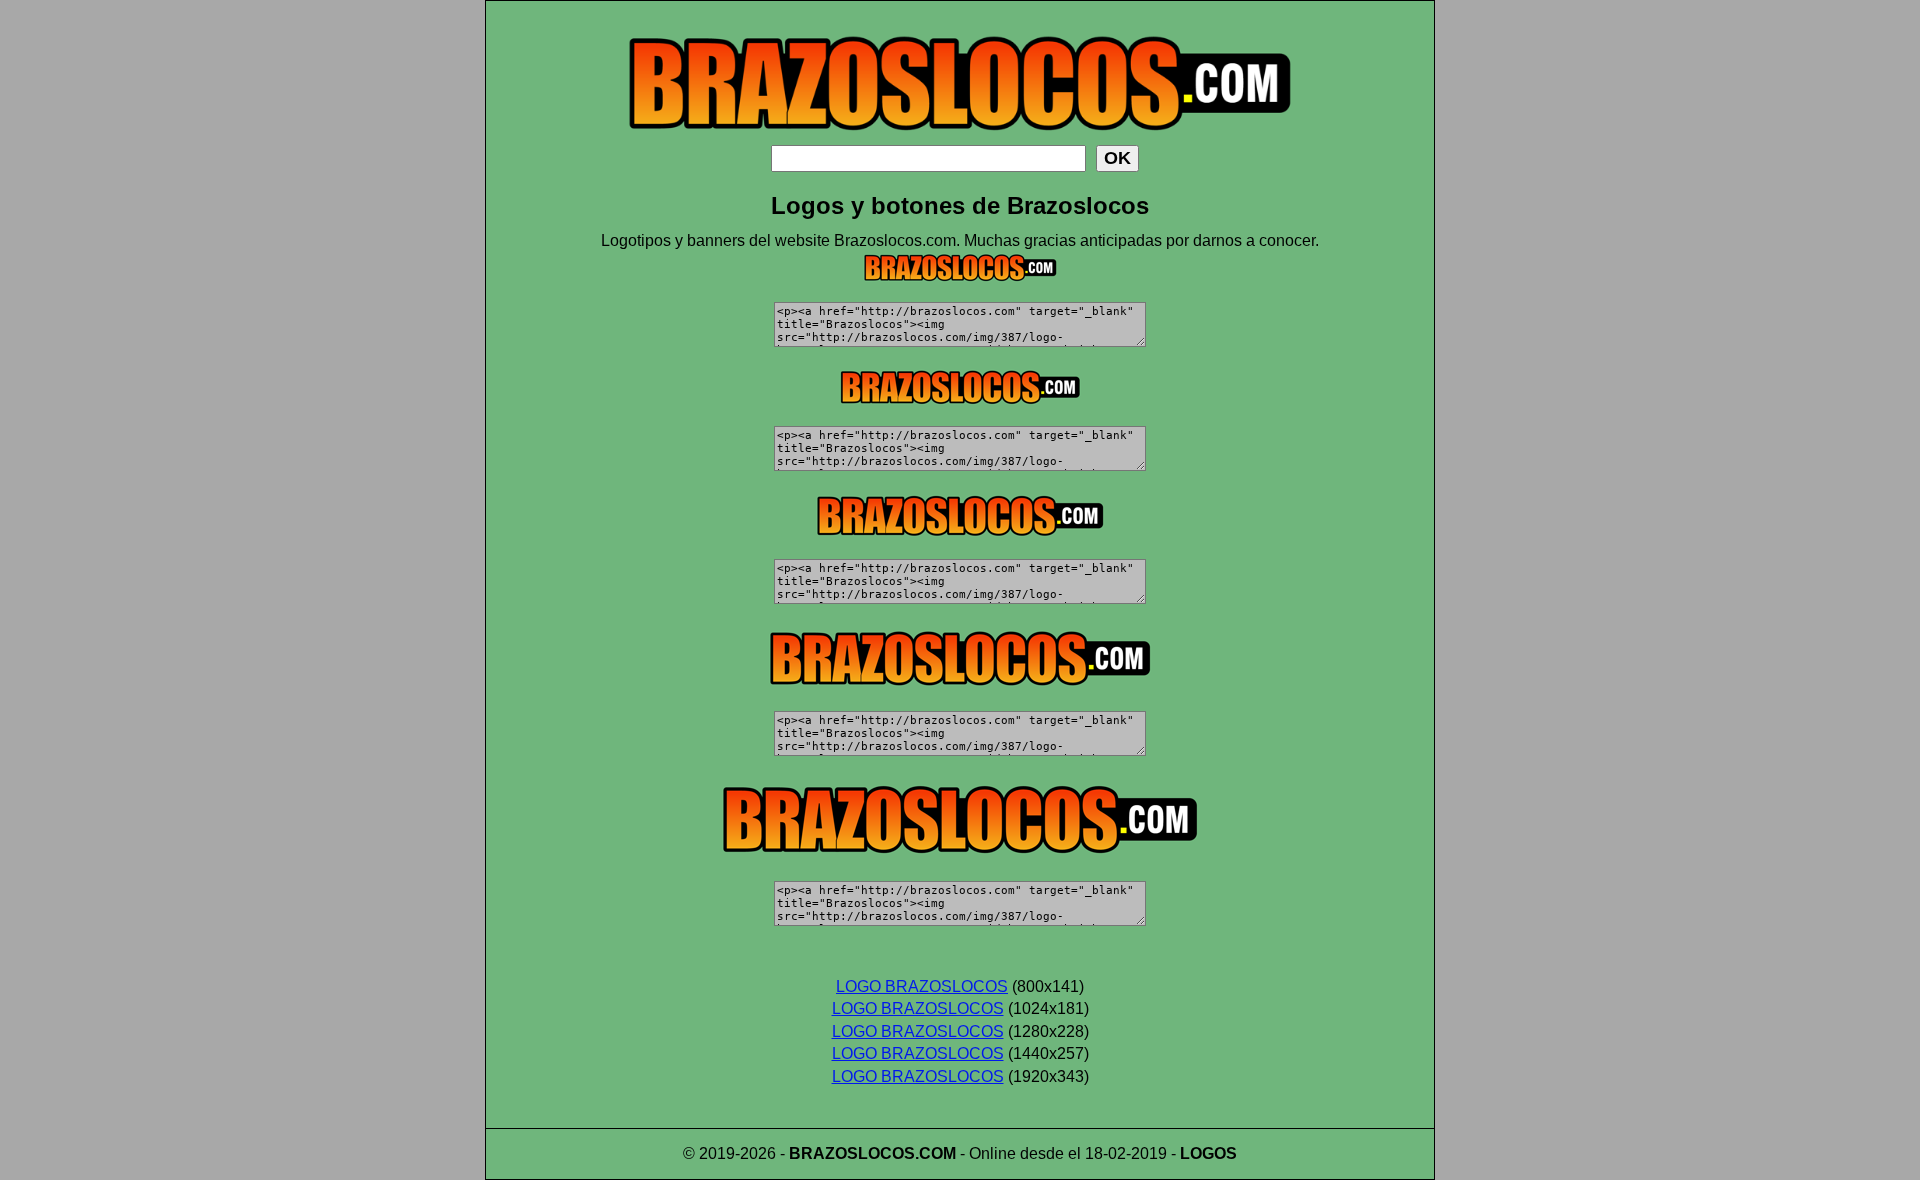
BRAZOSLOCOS (852, 1153)
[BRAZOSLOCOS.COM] (960, 139)
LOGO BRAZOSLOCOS (922, 986)
